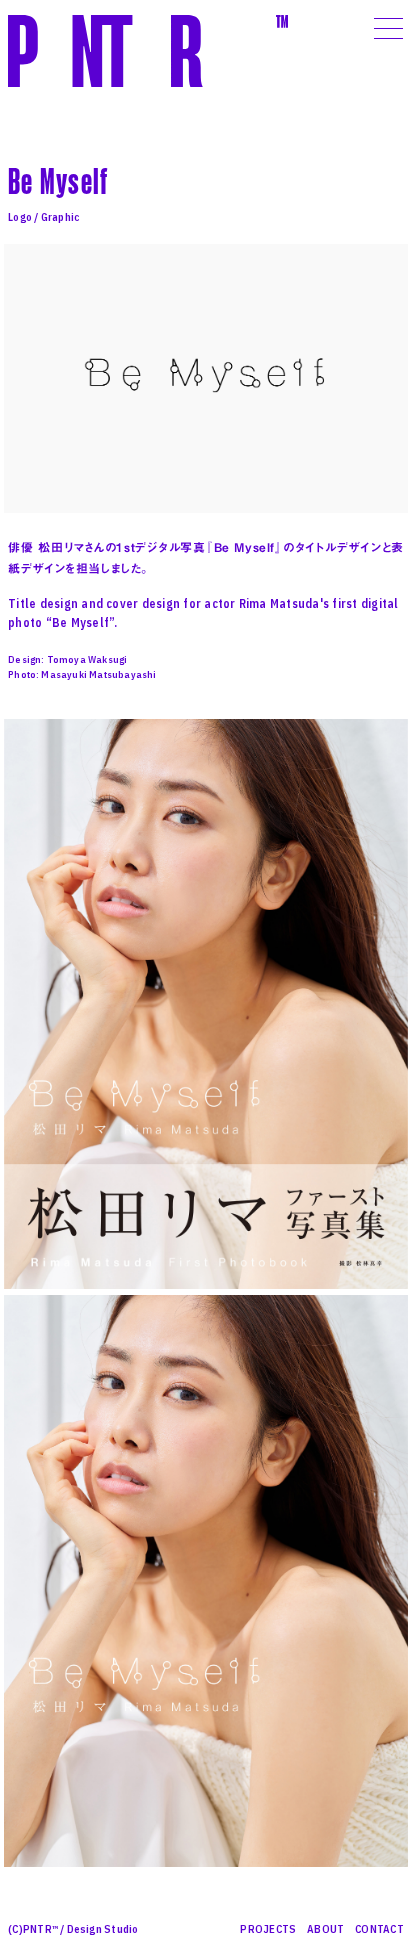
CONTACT (379, 1929)
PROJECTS (268, 1929)
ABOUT (325, 1929)
